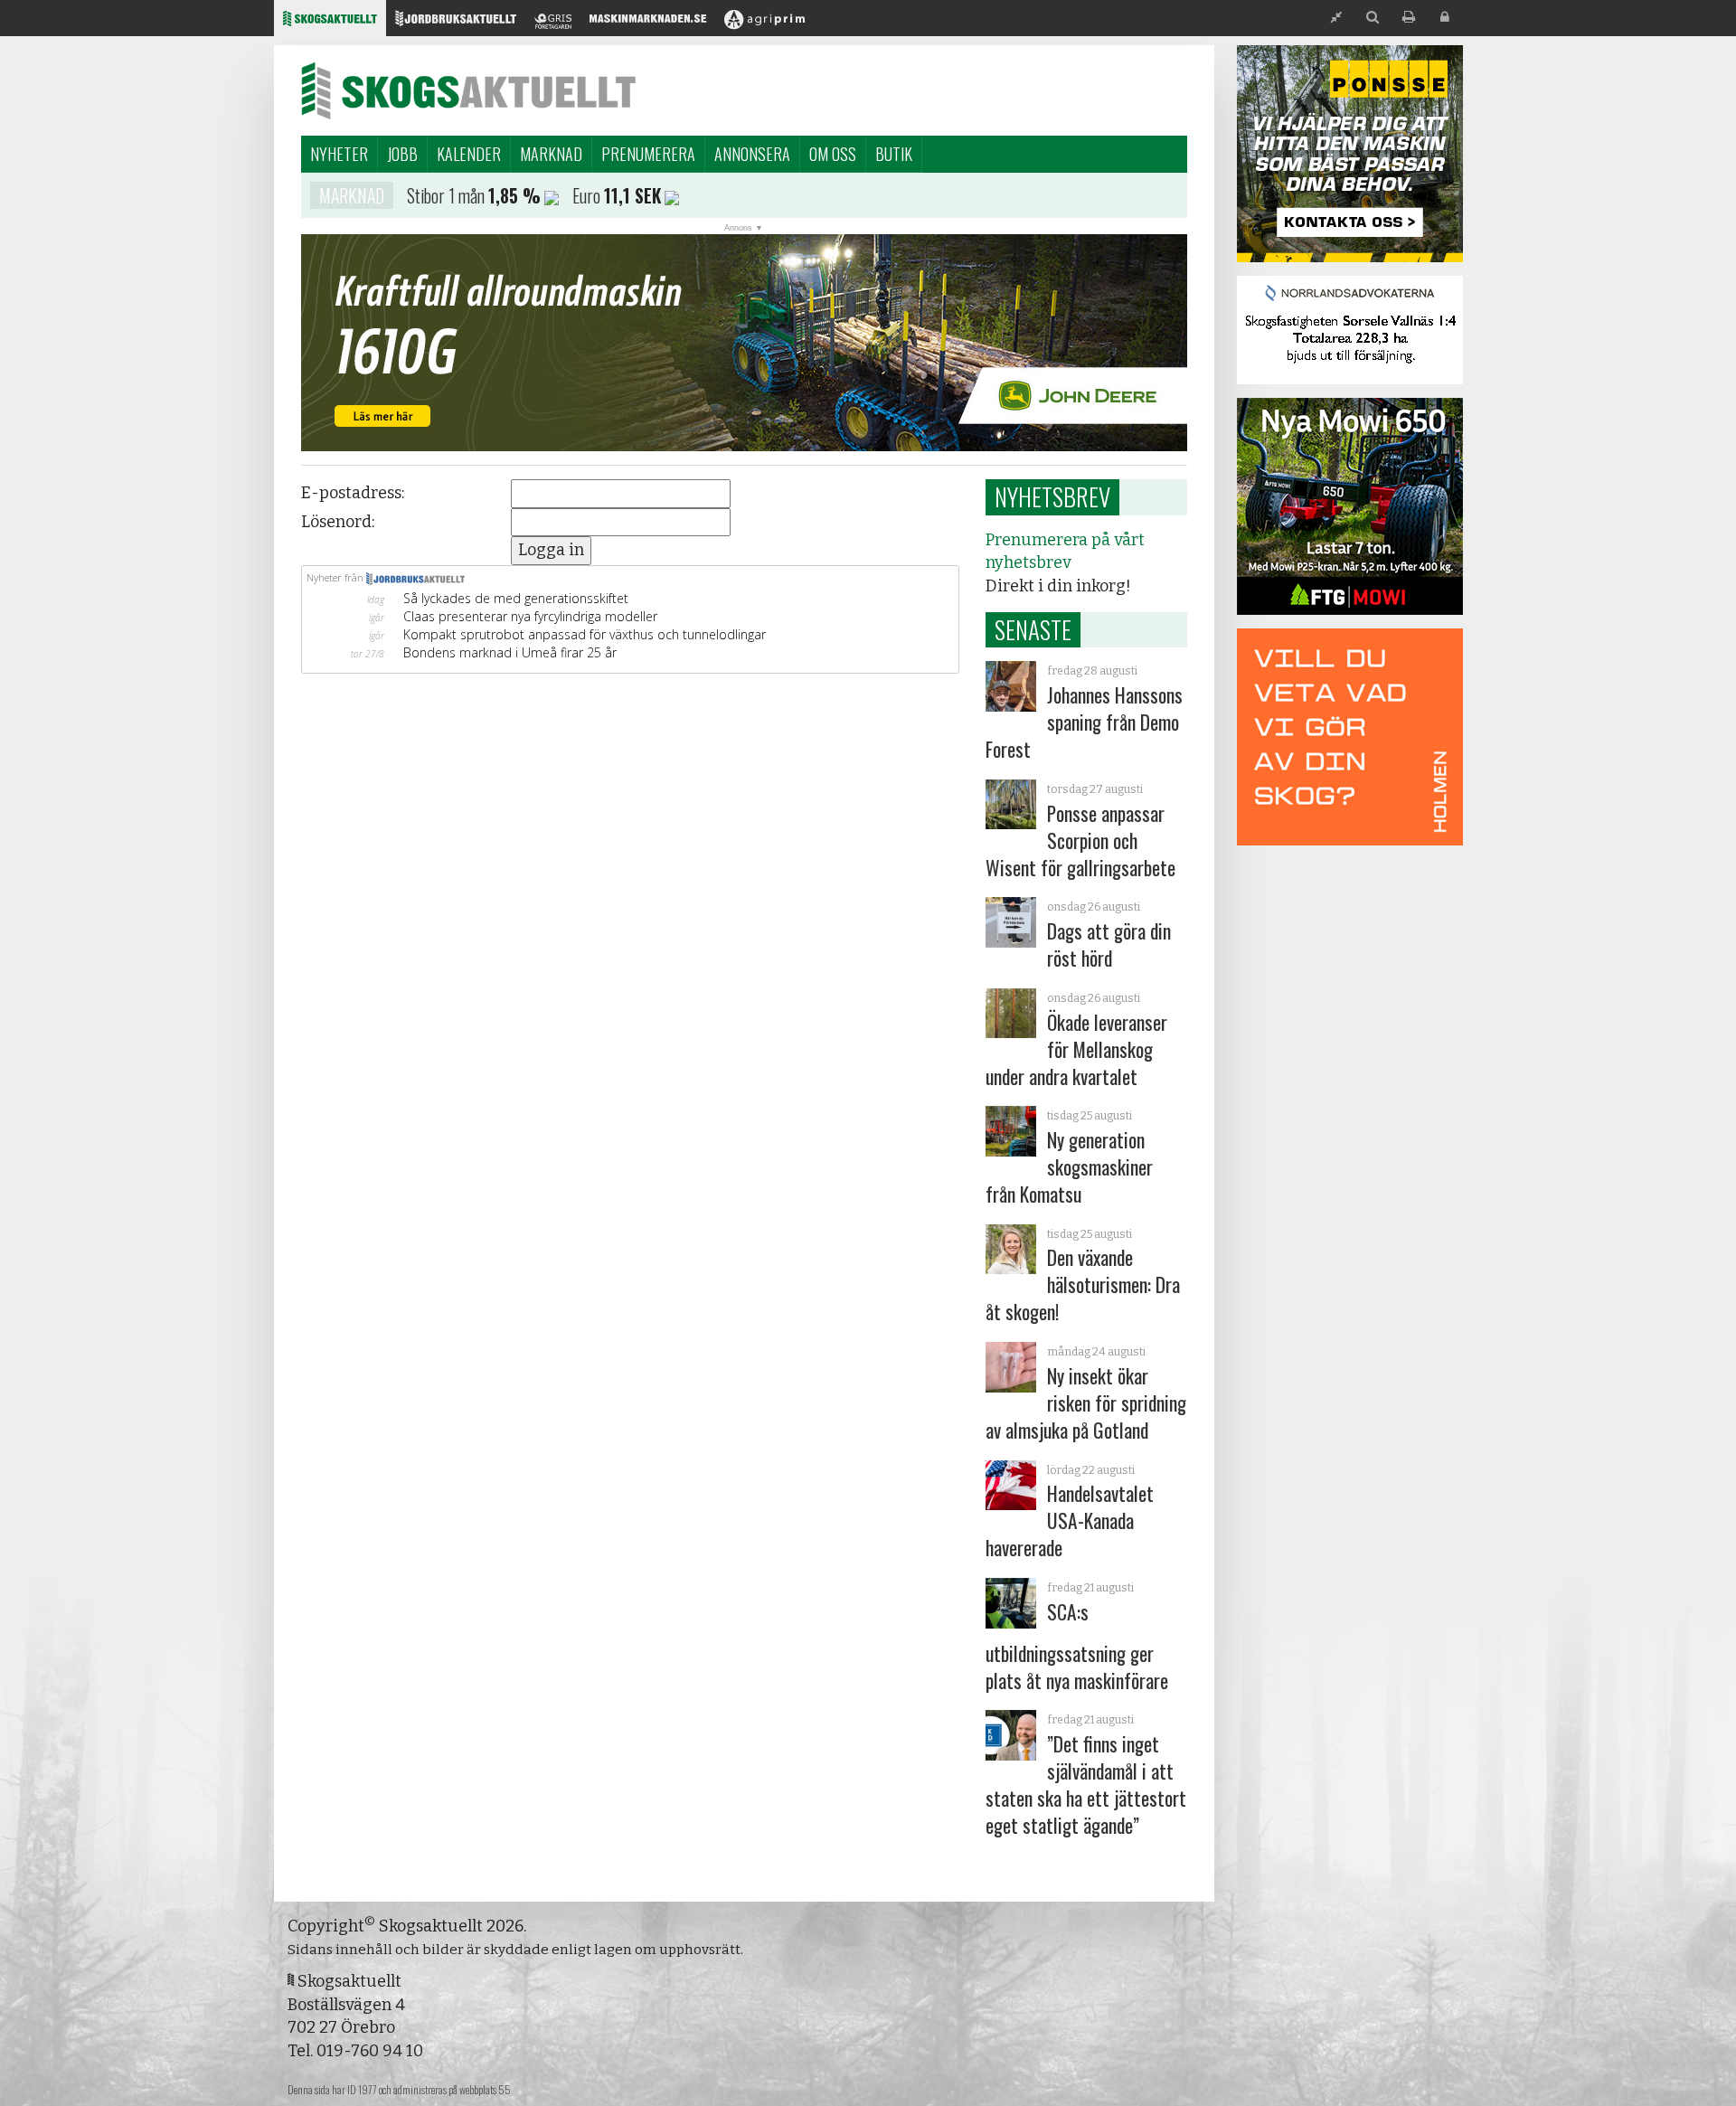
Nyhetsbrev (1052, 496)
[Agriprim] (764, 23)
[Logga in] (1445, 18)
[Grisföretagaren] (553, 23)
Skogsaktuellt (468, 90)
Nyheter (339, 154)
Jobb (402, 154)
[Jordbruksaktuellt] (456, 23)
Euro (586, 195)
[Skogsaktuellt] (330, 23)
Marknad (551, 154)
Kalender (469, 154)
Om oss (833, 154)
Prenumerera (648, 154)
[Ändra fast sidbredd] (1336, 18)
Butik (894, 154)
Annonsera (752, 154)
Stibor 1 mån (446, 195)
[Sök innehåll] (1373, 18)
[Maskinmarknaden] (648, 23)
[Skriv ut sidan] (1409, 18)
